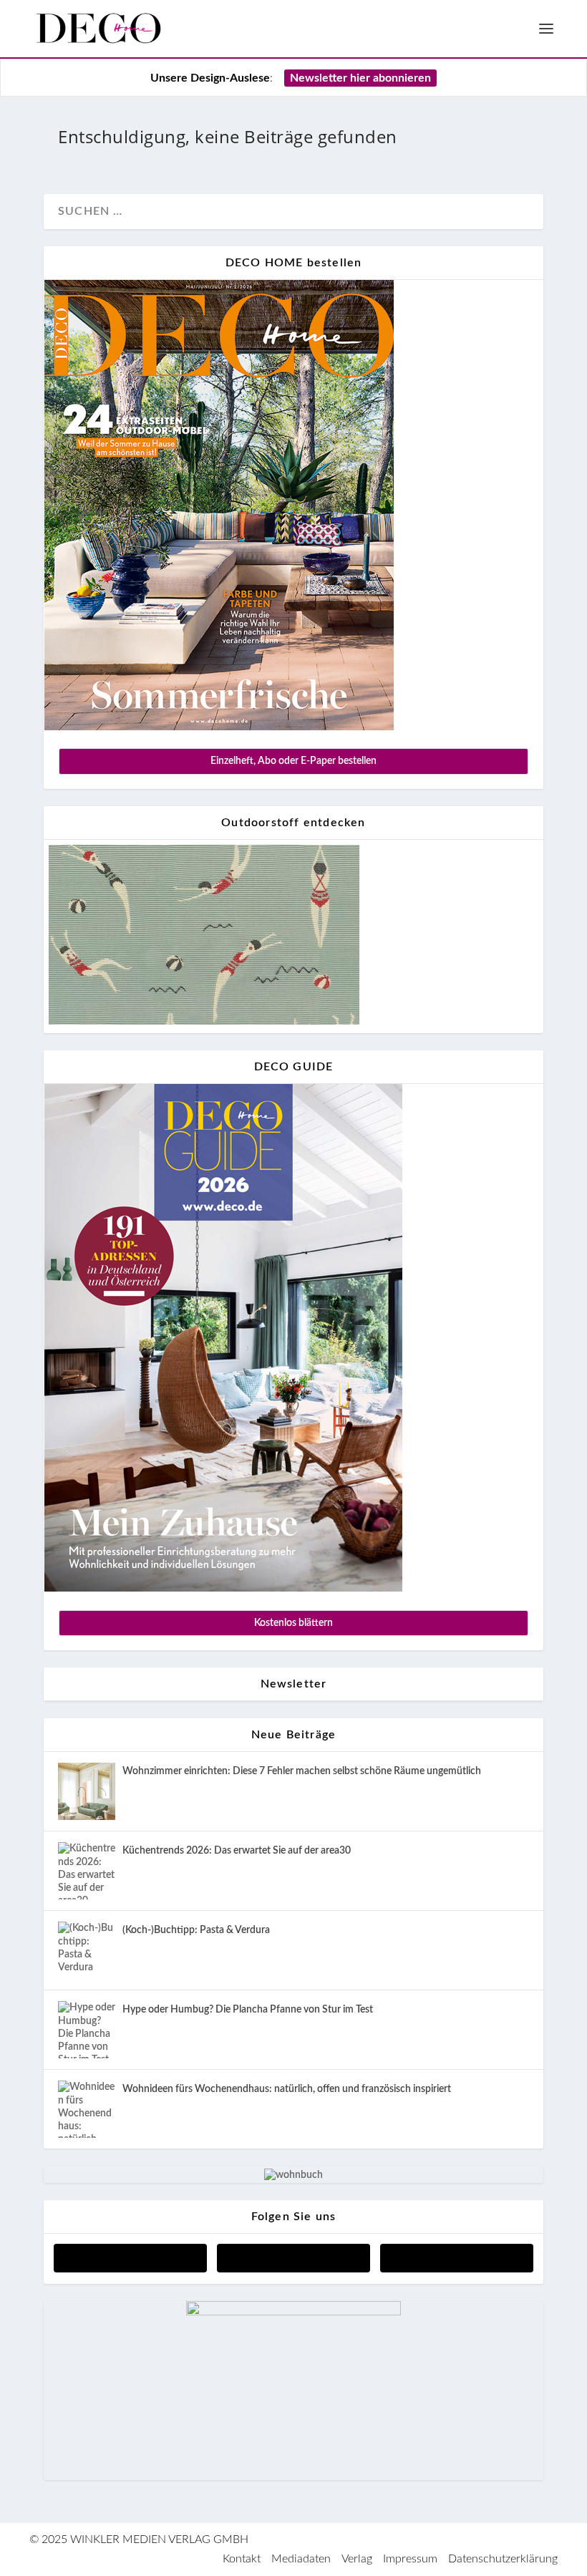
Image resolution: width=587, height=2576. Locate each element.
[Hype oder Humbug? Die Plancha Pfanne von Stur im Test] (87, 2030)
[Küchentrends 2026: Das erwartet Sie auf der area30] (87, 1871)
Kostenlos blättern (293, 1623)
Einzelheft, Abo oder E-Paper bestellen (293, 761)
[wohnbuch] (293, 2175)
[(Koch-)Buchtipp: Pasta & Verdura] (87, 1950)
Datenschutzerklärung (503, 2559)
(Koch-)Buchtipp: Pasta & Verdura (196, 1930)
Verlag (357, 2559)
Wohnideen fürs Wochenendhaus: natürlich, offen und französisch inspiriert (287, 2089)
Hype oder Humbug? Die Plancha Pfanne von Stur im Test (248, 2010)
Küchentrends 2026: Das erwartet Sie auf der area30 (237, 1851)
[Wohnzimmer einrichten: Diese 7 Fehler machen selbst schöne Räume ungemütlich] (87, 1791)
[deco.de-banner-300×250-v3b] (293, 2313)
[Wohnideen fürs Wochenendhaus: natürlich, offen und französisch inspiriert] (87, 2109)
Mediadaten (301, 2559)
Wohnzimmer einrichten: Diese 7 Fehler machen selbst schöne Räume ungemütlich (302, 1771)
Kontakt (242, 2559)
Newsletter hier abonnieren (360, 78)
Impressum (410, 2559)
